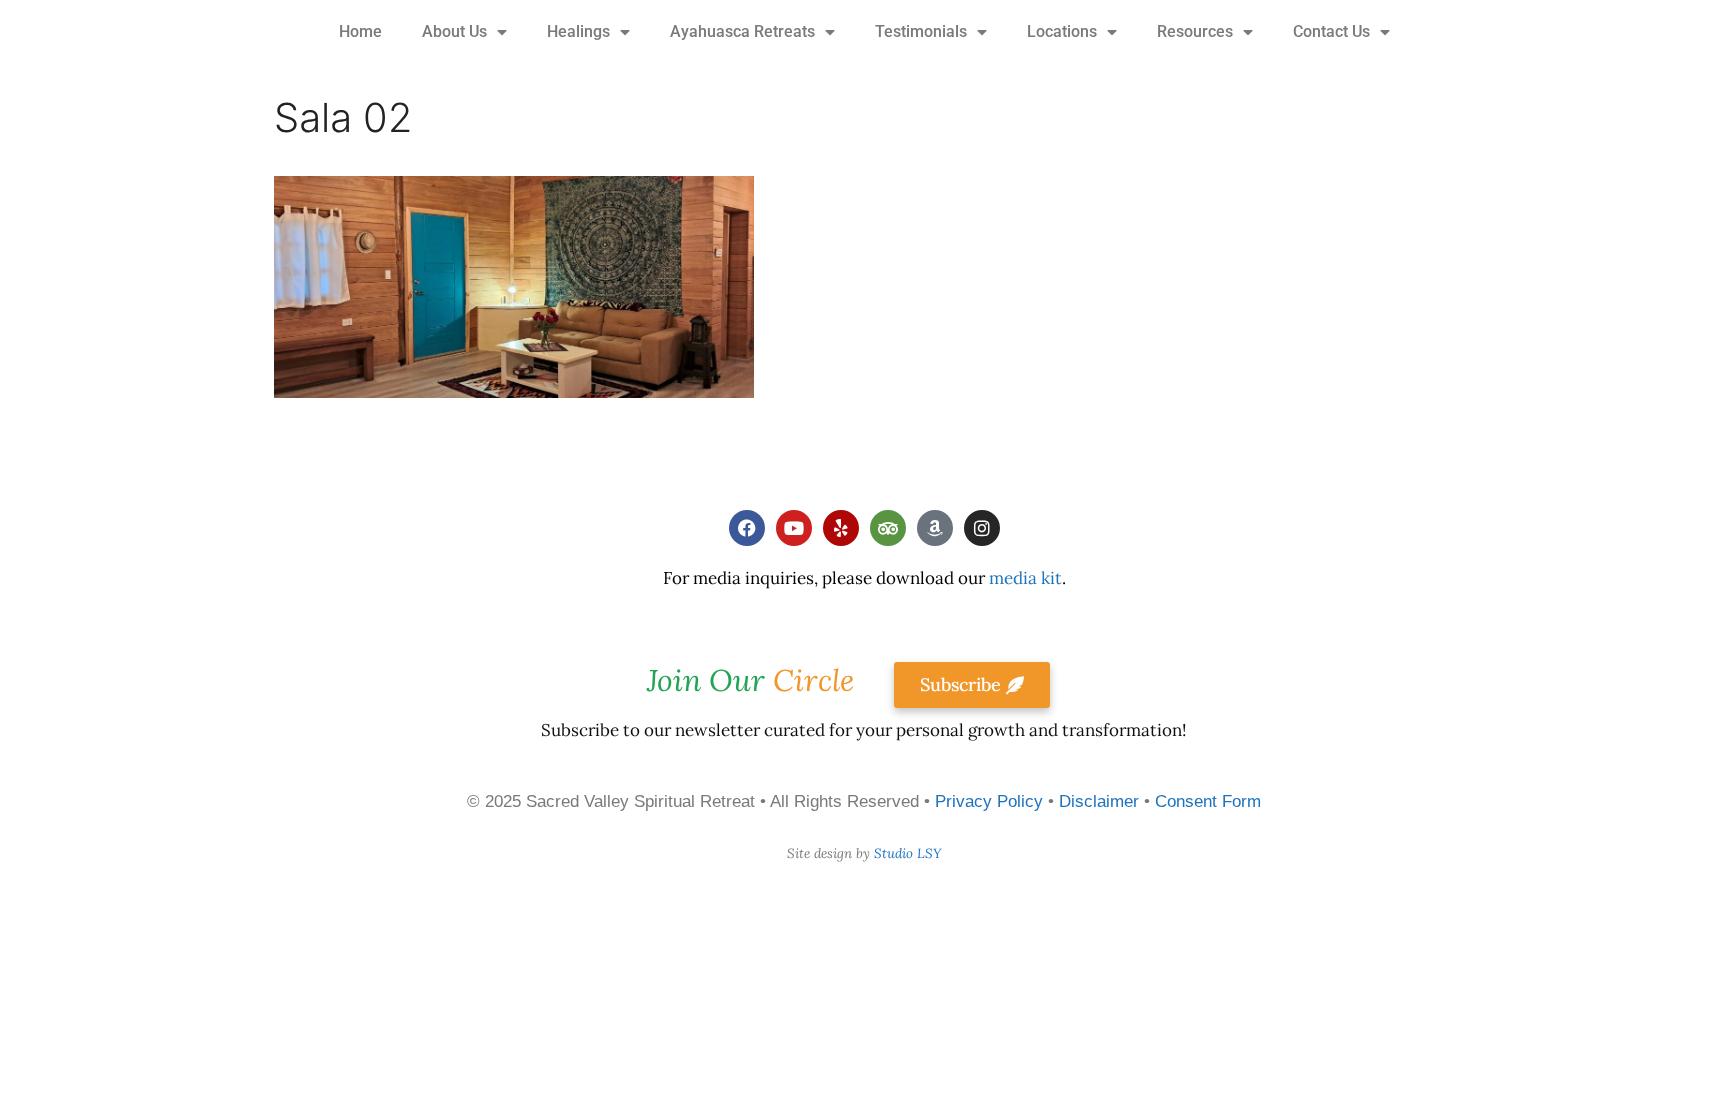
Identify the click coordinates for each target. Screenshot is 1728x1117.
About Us (454, 31)
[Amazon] (935, 528)
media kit (1025, 578)
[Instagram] (982, 528)
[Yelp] (841, 528)
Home (360, 31)
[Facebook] (747, 528)
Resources (1195, 31)
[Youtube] (794, 528)
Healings (578, 31)
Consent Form (1208, 801)
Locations (1062, 31)
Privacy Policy (989, 801)
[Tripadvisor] (888, 528)
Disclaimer (1099, 801)
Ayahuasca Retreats (742, 31)
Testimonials (921, 31)
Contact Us (1331, 31)
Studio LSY (908, 853)
